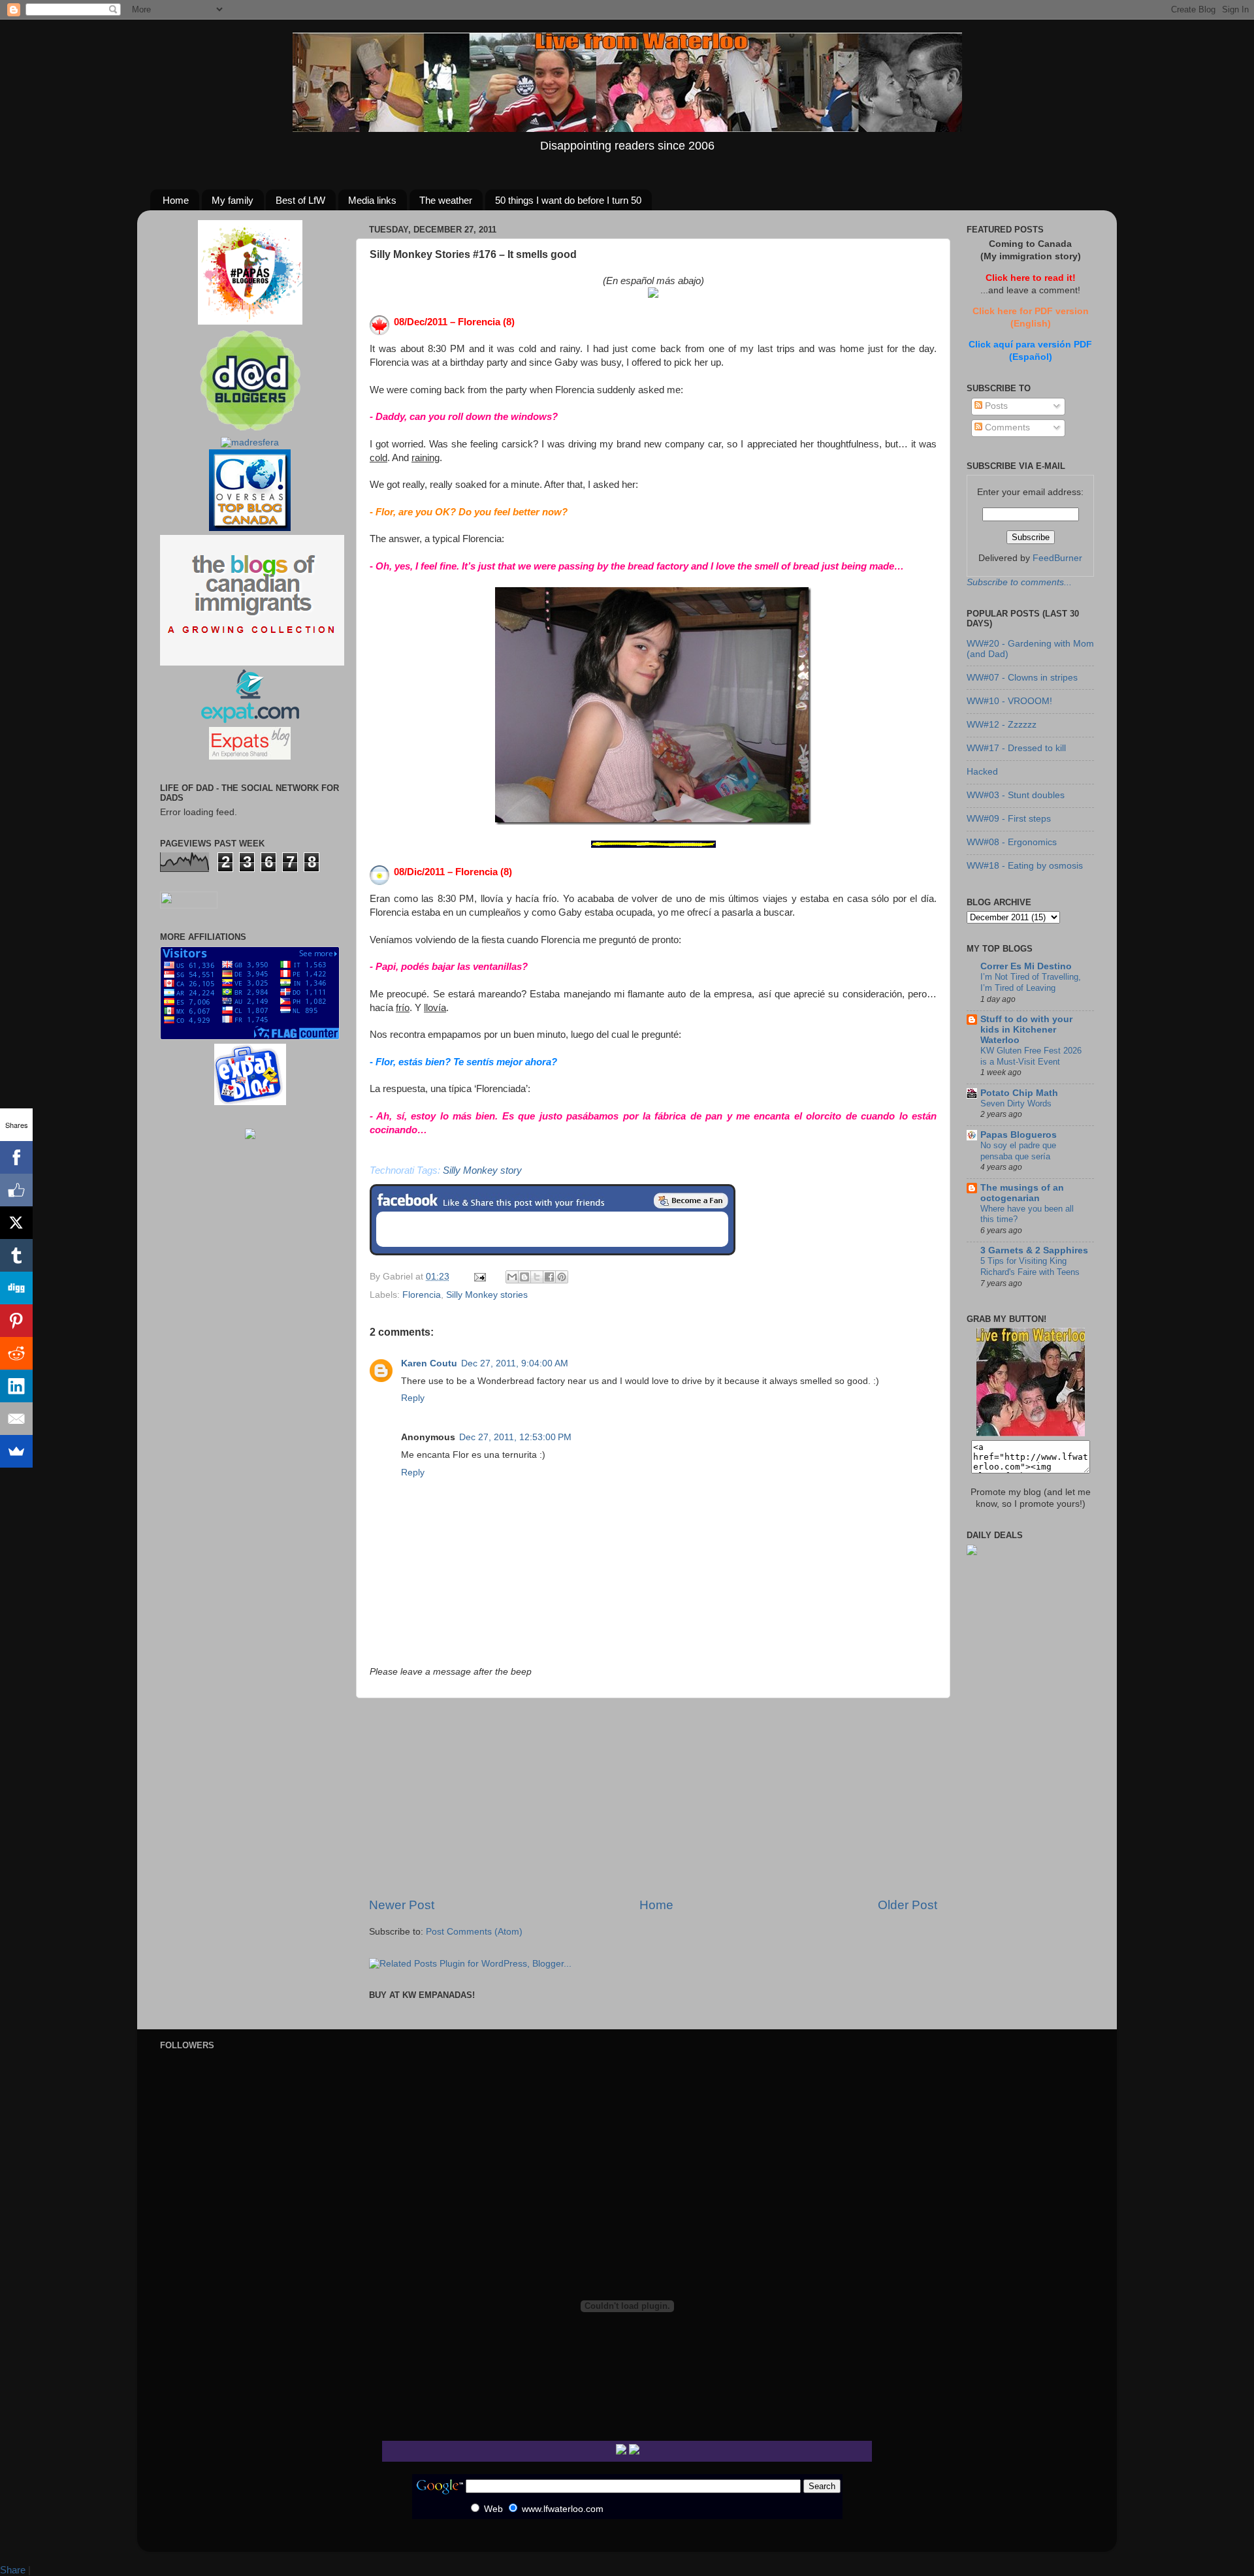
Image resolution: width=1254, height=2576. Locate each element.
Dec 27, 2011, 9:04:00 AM (515, 1363)
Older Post (908, 1905)
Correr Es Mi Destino (1026, 966)
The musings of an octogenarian (1022, 1193)
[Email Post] (479, 1277)
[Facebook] (16, 1157)
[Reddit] (16, 1353)
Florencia (422, 1295)
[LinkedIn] (16, 1386)
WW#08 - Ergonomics (1012, 842)
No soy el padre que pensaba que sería (1018, 1151)
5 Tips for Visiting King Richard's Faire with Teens (1030, 1266)
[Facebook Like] (16, 1190)
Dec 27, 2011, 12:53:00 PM (515, 1437)
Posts (995, 406)
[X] (16, 1223)
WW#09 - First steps (1009, 819)
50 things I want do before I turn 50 (568, 200)
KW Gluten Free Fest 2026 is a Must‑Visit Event (1031, 1056)
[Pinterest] (16, 1321)
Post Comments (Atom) (474, 1932)
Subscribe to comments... (1019, 582)
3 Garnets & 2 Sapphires (1034, 1250)
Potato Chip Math (1019, 1093)
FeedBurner (1057, 558)
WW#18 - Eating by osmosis (1025, 866)
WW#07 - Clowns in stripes (1022, 678)
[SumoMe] (16, 1451)
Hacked (982, 772)
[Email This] (512, 1277)
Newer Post (402, 1905)
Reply (413, 1398)
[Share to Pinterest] (562, 1277)
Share (13, 2570)
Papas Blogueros (1019, 1135)
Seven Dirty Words (1016, 1103)
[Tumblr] (16, 1255)
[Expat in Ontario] (250, 720)
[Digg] (16, 1288)
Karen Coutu (429, 1363)
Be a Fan (691, 1200)
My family (233, 200)
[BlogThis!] (524, 1277)
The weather (446, 200)
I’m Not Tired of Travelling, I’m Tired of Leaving (1031, 982)
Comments (1006, 427)
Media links (372, 200)
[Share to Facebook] (549, 1277)
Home (176, 200)
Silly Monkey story (482, 1170)
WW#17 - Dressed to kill (1016, 748)
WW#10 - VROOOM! (1009, 701)
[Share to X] (537, 1277)
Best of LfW (300, 200)
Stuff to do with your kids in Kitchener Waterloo (1026, 1030)
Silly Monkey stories (487, 1295)
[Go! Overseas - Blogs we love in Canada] (250, 528)
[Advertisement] (653, 1797)
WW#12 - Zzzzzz (1002, 725)
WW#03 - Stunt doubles (1016, 795)
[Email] (16, 1419)
